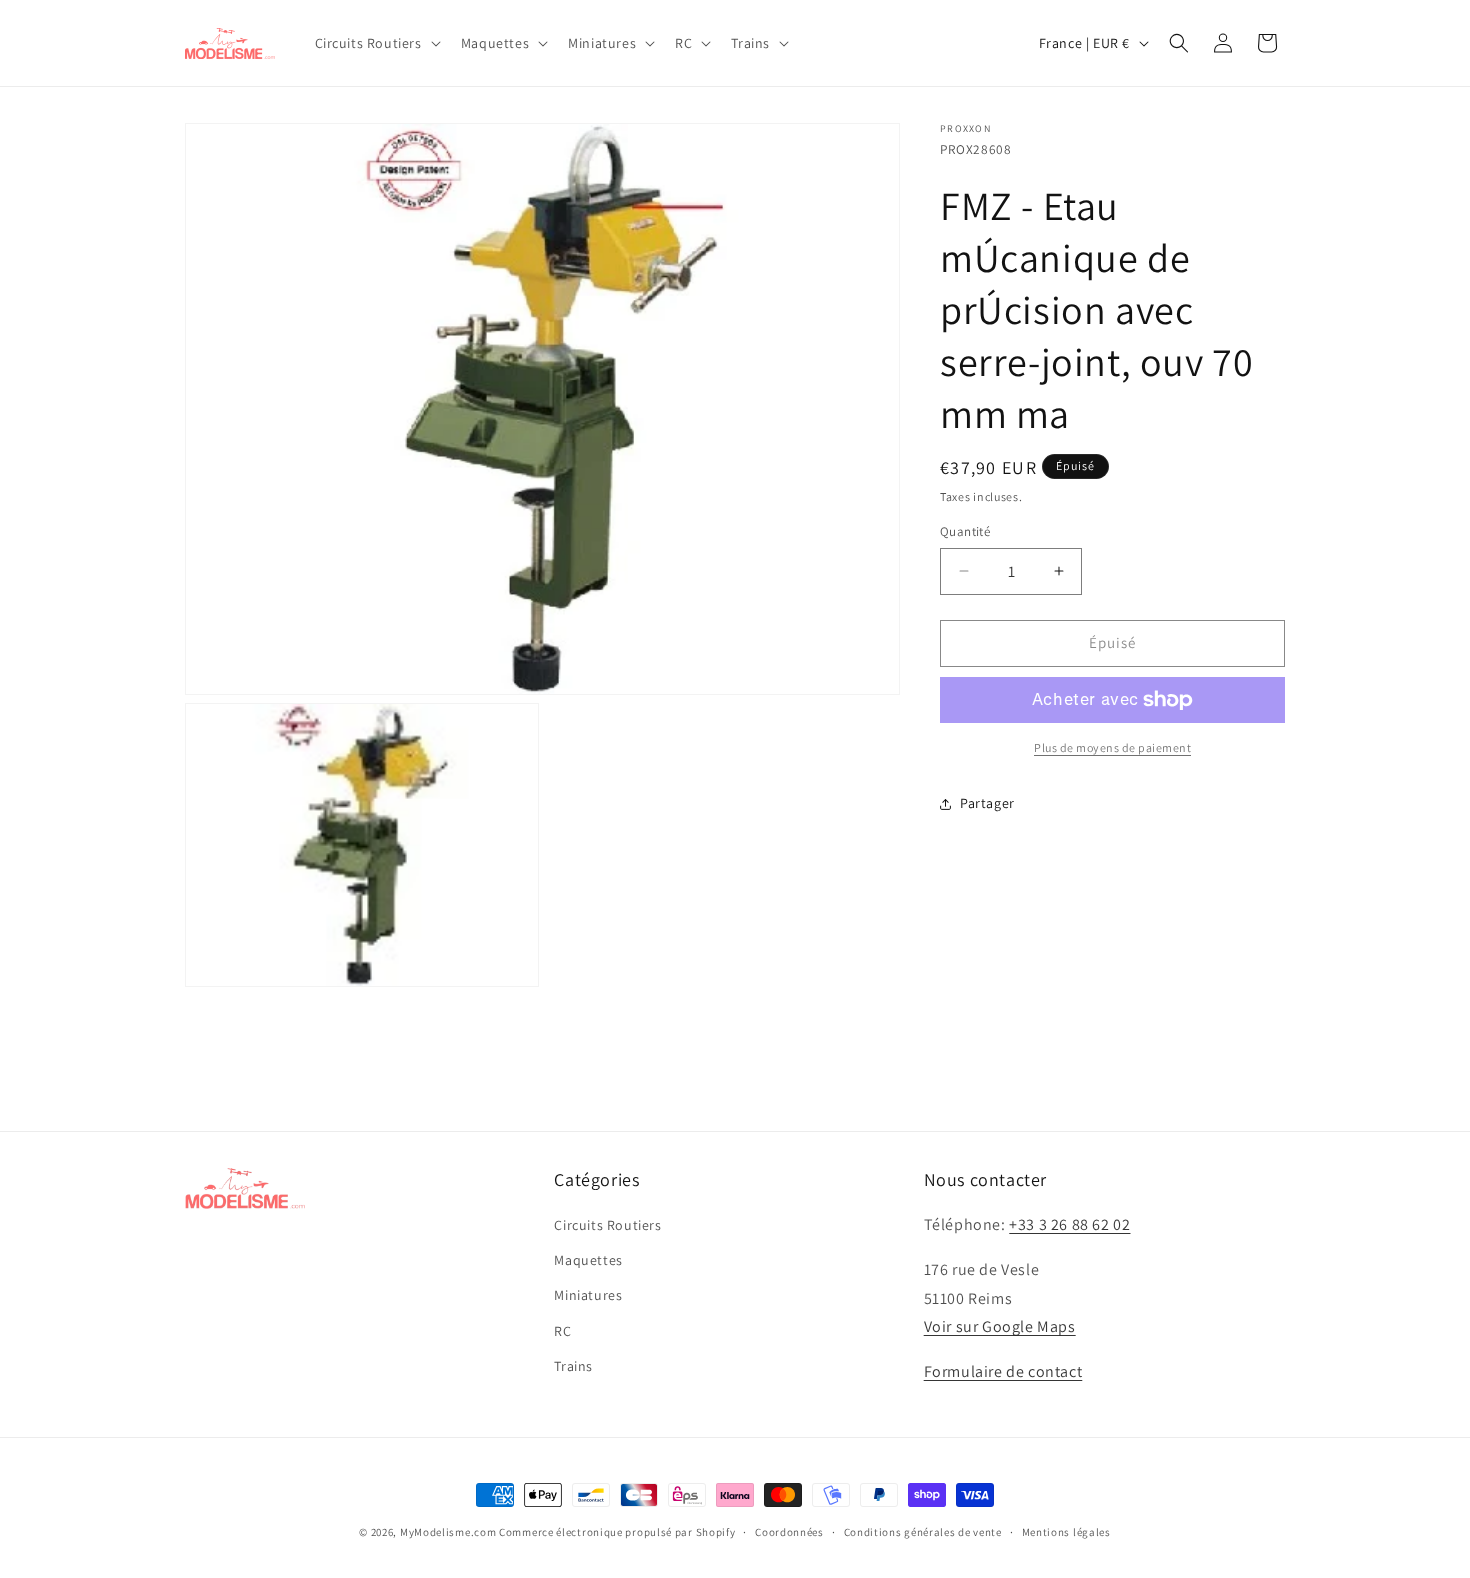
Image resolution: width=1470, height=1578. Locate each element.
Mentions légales (1066, 1532)
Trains (573, 1366)
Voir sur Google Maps (1000, 1326)
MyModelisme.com (448, 1532)
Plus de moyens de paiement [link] (1112, 747)
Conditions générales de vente (923, 1532)
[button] (376, 43)
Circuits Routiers (607, 1225)
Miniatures (588, 1295)
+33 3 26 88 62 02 (1069, 1224)
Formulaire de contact (1003, 1371)
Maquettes (588, 1260)
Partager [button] (987, 803)
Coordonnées (789, 1532)
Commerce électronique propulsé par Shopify (617, 1532)
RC (562, 1331)
